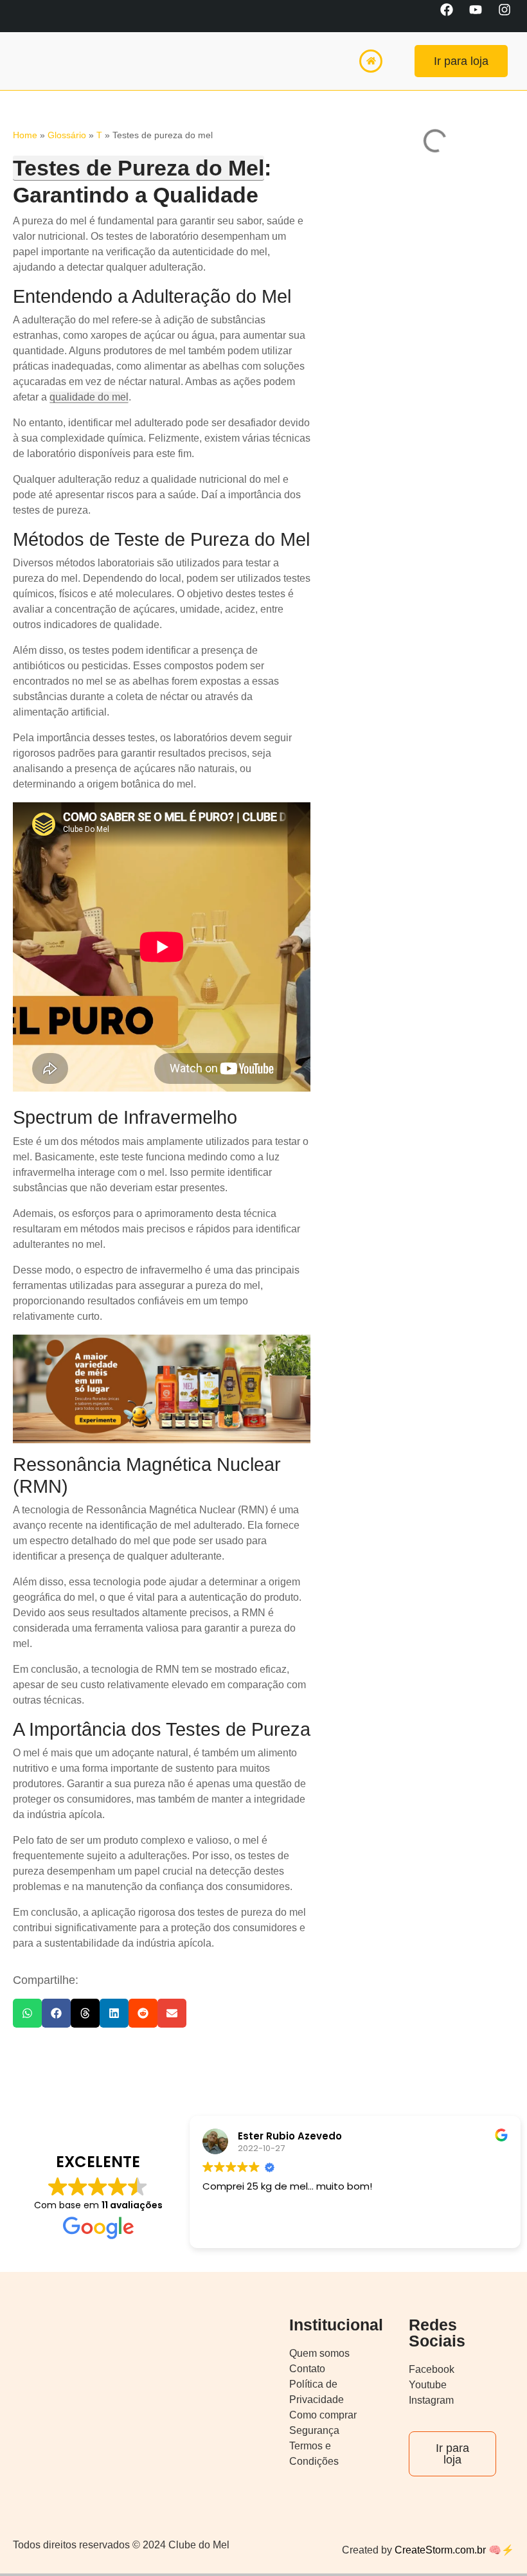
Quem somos (319, 2353)
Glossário (67, 135)
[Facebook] (453, 16)
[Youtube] (482, 16)
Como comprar (323, 2415)
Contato (307, 2369)
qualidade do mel (89, 397)
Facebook (432, 2369)
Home (25, 135)
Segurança (314, 2430)
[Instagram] (511, 16)
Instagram (431, 2400)
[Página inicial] (371, 61)
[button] (27, 2013)
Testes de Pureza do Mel (138, 168)
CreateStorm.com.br (439, 2550)
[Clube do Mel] (48, 61)
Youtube (428, 2385)
